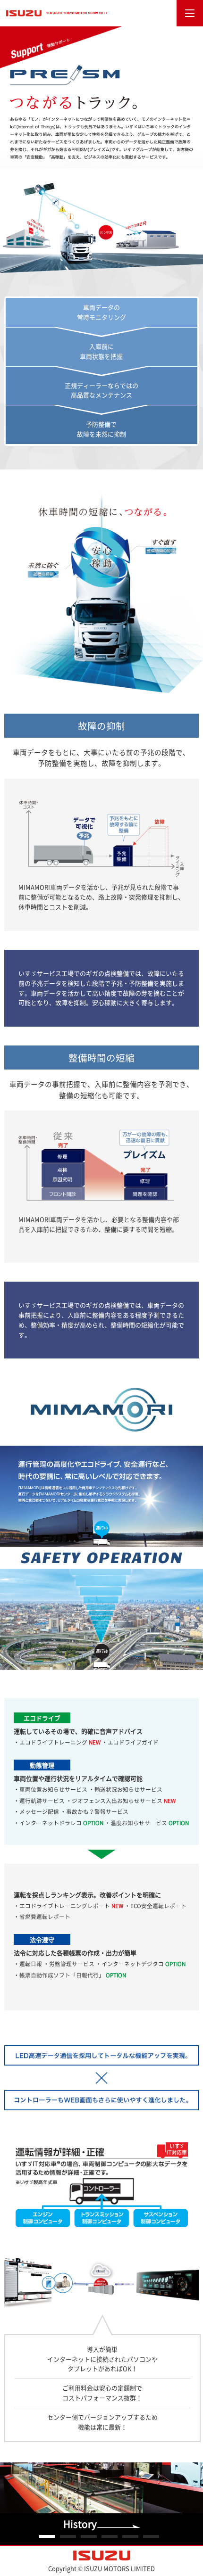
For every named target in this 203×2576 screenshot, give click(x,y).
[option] (101, 2504)
